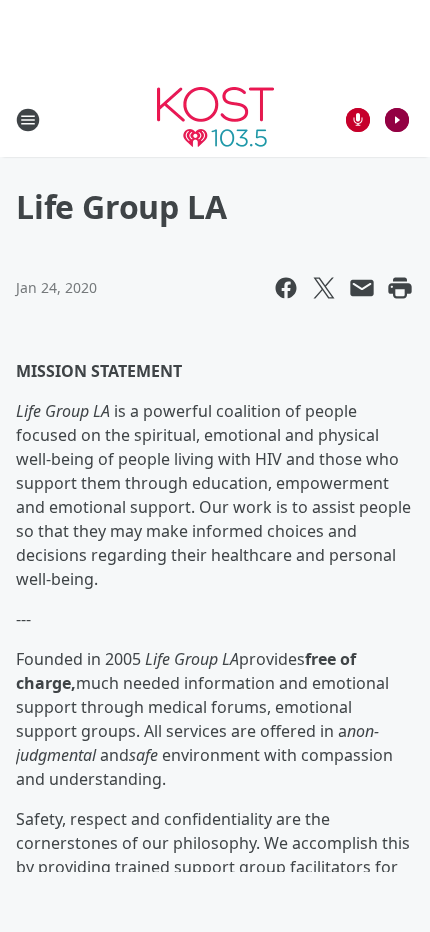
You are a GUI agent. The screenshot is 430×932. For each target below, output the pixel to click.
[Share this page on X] (324, 288)
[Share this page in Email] (362, 288)
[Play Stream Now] (397, 120)
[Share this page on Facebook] (286, 288)
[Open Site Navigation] (28, 120)
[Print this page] (400, 288)
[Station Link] (215, 119)
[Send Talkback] (358, 120)
